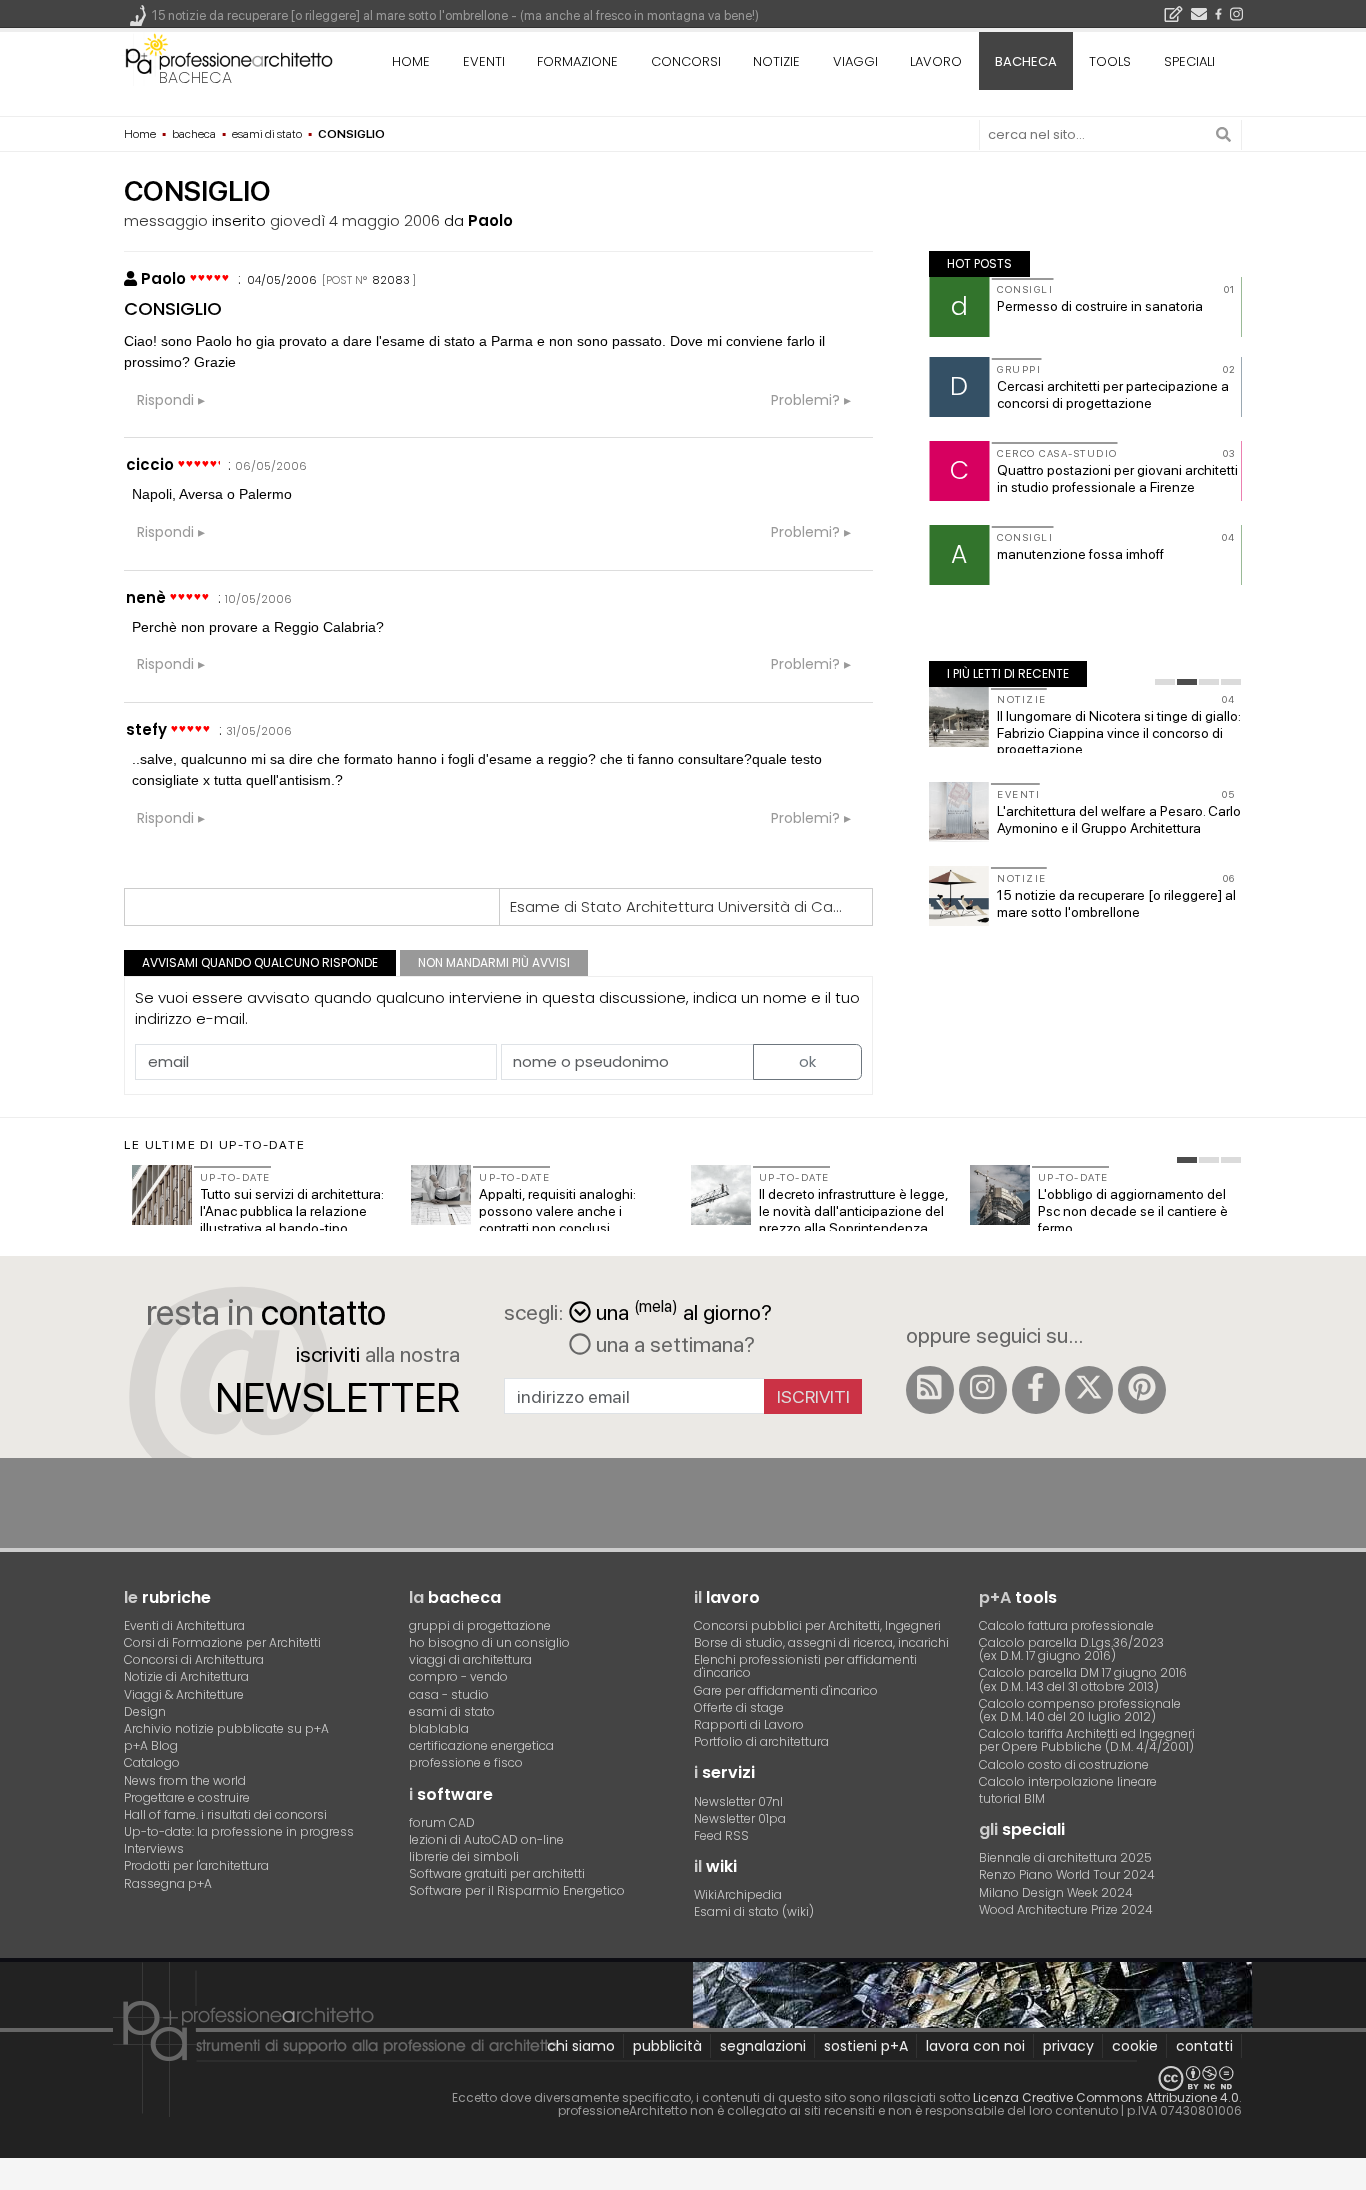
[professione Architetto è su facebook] (1036, 1390)
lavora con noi (975, 2046)
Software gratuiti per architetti (497, 1873)
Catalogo (152, 1762)
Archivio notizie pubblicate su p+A (226, 1728)
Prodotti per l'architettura (196, 1865)
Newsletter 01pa (740, 1818)
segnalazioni (763, 2046)
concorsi (686, 61)
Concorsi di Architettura (194, 1659)
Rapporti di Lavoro (749, 1724)
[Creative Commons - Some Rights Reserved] (683, 2078)
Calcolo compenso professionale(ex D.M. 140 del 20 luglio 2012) (1080, 1710)
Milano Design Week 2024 (1056, 1892)
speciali (1189, 61)
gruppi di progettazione (480, 1625)
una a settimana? (673, 1344)
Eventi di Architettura (184, 1625)
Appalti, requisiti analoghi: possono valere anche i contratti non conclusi (557, 1211)
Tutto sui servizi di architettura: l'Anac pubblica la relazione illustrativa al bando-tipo (292, 1211)
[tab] (1165, 682)
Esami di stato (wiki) (754, 1911)
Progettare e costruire (187, 1797)
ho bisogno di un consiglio (489, 1642)
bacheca (195, 77)
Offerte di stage (739, 1707)
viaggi (855, 61)
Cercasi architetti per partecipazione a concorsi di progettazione (1113, 394)
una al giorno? (684, 1310)
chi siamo (581, 2046)
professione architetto (229, 59)
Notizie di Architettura (186, 1676)
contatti (1204, 2046)
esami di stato (452, 1711)
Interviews (154, 1848)
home (411, 61)
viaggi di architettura (470, 1659)
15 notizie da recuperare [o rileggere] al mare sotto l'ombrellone (1116, 903)
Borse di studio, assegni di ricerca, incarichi (821, 1642)
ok (807, 1061)
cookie (1135, 2046)
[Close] (12, 2180)
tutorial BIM (1012, 1798)
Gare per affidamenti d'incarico (786, 1690)
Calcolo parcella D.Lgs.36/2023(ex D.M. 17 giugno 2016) (1071, 1649)
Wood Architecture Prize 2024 (1066, 1909)
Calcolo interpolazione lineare (1068, 1781)
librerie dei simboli (464, 1856)
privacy (1068, 2046)
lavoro (936, 61)
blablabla (439, 1728)
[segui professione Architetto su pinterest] (1142, 1390)
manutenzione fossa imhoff (1080, 554)
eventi (484, 61)
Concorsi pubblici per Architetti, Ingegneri (817, 1625)
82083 (391, 280)
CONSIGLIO (173, 308)
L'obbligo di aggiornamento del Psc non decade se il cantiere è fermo (1133, 1211)
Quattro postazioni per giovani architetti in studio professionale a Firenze (1117, 478)
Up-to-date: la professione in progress (239, 1831)
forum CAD (442, 1822)
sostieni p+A (866, 2046)
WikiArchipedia (738, 1894)
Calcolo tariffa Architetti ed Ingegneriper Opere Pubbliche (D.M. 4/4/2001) (1087, 1740)
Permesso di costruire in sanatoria (1100, 306)
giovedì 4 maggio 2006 (355, 220)
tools (1110, 61)
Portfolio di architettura (761, 1741)
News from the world (185, 1780)
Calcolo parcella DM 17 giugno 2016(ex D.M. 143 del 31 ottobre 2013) (1083, 1679)
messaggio (166, 220)
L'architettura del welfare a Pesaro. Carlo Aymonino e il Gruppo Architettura (1119, 819)
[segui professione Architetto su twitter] (1089, 1390)
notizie (776, 61)
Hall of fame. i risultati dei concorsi (225, 1814)
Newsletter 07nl (738, 1801)
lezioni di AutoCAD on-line (486, 1839)
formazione (577, 61)
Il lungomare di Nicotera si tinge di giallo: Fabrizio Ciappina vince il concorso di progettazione (1119, 733)
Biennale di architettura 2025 (1065, 1857)
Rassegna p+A (168, 1883)
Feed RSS (721, 1835)
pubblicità (667, 2046)
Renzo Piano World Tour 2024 (1067, 1874)
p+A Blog (151, 1745)
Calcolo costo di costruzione (1064, 1764)
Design (145, 1711)
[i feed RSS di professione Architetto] (930, 1390)
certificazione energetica (481, 1745)
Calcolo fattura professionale (1066, 1625)
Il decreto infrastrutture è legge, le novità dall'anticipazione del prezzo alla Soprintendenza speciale (853, 1219)
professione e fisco (466, 1762)
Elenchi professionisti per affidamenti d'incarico (805, 1666)
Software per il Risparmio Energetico (517, 1890)
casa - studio (449, 1694)
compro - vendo (458, 1676)
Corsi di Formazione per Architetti (222, 1642)
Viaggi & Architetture (184, 1694)
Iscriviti (813, 1396)
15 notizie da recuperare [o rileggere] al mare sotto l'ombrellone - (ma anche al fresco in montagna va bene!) (455, 15)
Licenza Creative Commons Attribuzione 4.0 (1106, 2097)
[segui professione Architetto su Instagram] (983, 1390)
